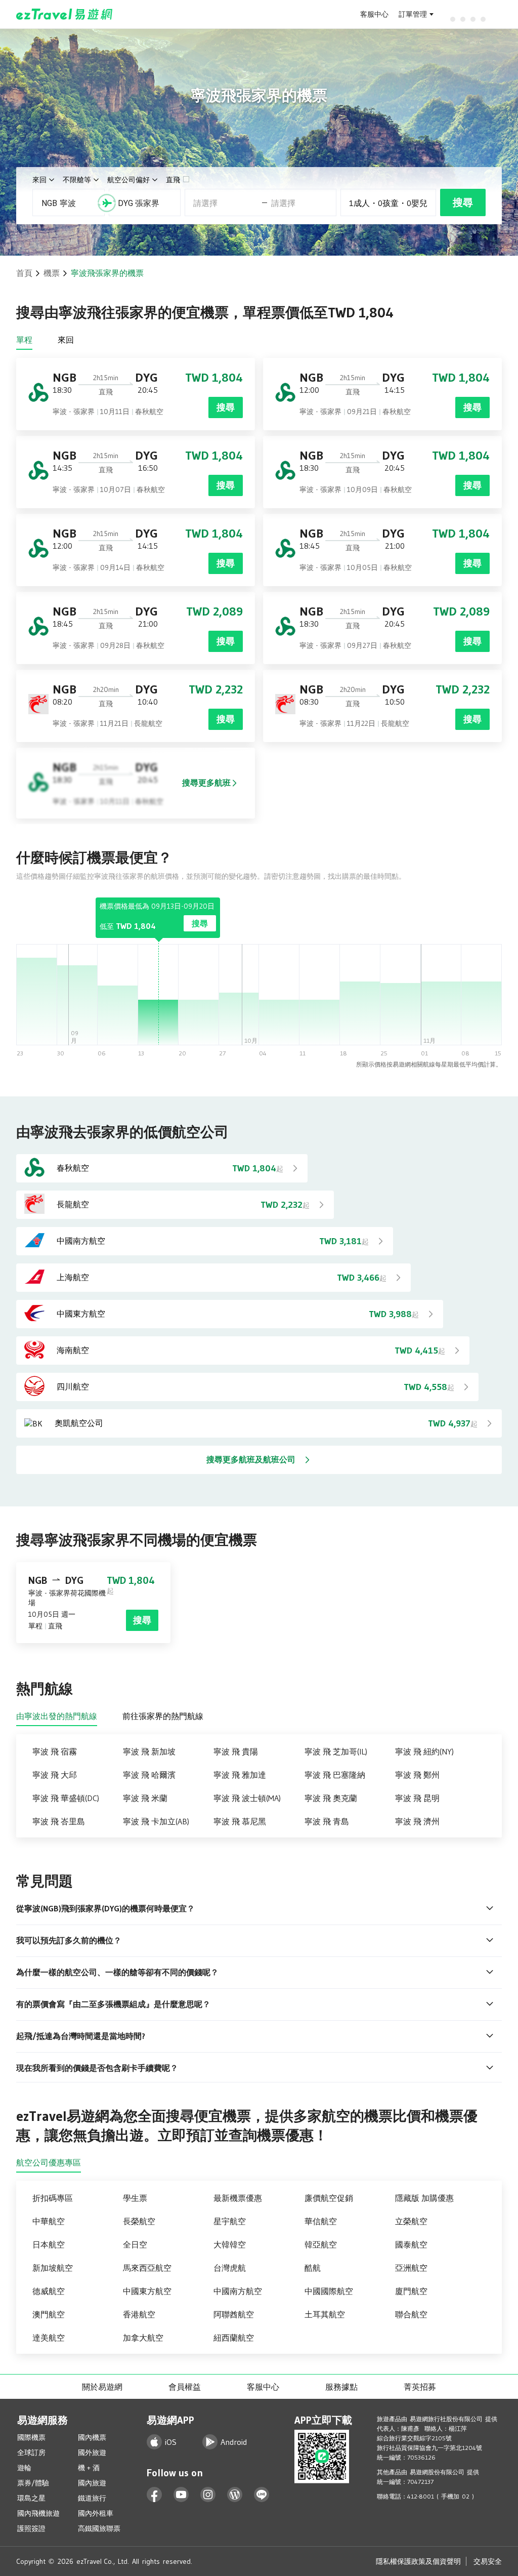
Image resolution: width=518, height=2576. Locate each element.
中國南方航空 (238, 2291)
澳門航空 (49, 2314)
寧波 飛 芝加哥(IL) (336, 1751)
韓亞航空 (321, 2244)
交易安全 (488, 2561)
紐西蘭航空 (234, 2338)
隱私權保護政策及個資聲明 (418, 2561)
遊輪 (24, 2468)
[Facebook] (155, 2495)
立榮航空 (411, 2221)
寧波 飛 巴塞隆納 (335, 1775)
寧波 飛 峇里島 (59, 1821)
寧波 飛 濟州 (417, 1821)
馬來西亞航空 (147, 2268)
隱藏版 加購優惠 (424, 2198)
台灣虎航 (230, 2268)
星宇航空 (230, 2221)
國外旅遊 (92, 2452)
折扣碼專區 (53, 2198)
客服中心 (374, 14)
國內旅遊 (92, 2483)
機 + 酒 (89, 2468)
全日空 (135, 2244)
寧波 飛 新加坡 (149, 1751)
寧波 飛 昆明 (417, 1798)
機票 (52, 273)
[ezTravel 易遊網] (64, 14)
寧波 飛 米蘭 (145, 1798)
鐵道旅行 (92, 2498)
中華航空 (49, 2221)
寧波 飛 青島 (327, 1821)
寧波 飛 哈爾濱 (149, 1775)
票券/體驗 (33, 2483)
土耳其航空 (325, 2314)
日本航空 (49, 2244)
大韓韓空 (230, 2244)
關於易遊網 (102, 2387)
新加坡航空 (53, 2268)
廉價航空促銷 (329, 2198)
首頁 (24, 273)
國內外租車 (96, 2513)
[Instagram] (208, 2495)
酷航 (313, 2268)
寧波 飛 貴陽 (236, 1751)
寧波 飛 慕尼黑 (240, 1821)
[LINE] (262, 2495)
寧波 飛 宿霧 (55, 1751)
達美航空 (49, 2338)
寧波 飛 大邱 (55, 1775)
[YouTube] (181, 2495)
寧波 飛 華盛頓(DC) (66, 1798)
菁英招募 (420, 2387)
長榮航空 (139, 2221)
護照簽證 (31, 2528)
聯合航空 (411, 2314)
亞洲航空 (411, 2268)
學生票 (135, 2198)
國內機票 (92, 2437)
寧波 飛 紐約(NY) (424, 1751)
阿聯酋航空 (234, 2314)
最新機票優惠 (238, 2198)
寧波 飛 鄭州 (417, 1775)
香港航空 (139, 2314)
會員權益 (185, 2387)
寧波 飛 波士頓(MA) (247, 1798)
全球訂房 (31, 2452)
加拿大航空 (143, 2338)
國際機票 (31, 2437)
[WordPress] (235, 2495)
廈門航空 (411, 2291)
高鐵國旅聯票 (99, 2528)
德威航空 (49, 2291)
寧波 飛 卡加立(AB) (156, 1821)
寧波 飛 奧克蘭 (331, 1798)
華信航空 (321, 2221)
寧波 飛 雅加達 (240, 1775)
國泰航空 (411, 2244)
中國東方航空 (147, 2291)
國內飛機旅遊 (38, 2513)
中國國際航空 (329, 2291)
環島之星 (31, 2498)
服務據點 (341, 2387)
